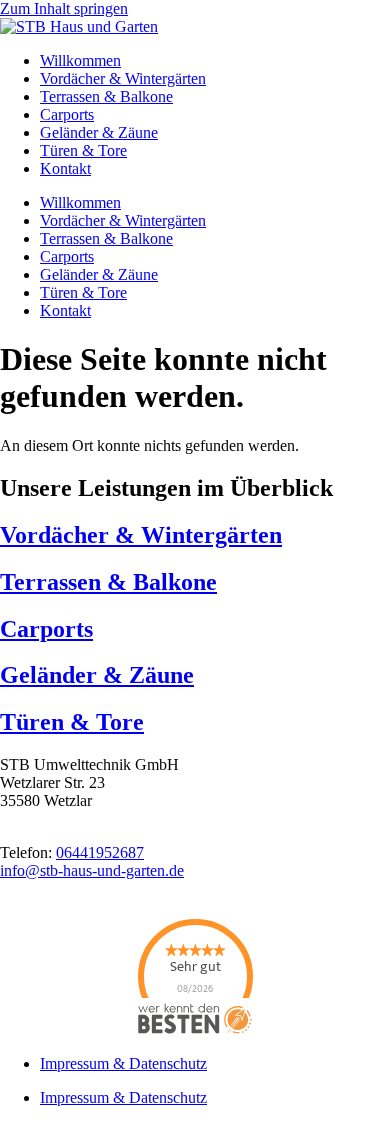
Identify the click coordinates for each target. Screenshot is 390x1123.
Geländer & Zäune (99, 132)
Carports (67, 114)
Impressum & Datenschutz (123, 1063)
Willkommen (80, 60)
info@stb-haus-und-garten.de (92, 870)
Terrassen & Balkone (106, 96)
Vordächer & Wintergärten (123, 78)
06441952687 (100, 852)
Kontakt (65, 168)
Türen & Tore (83, 150)
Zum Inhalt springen (64, 8)
